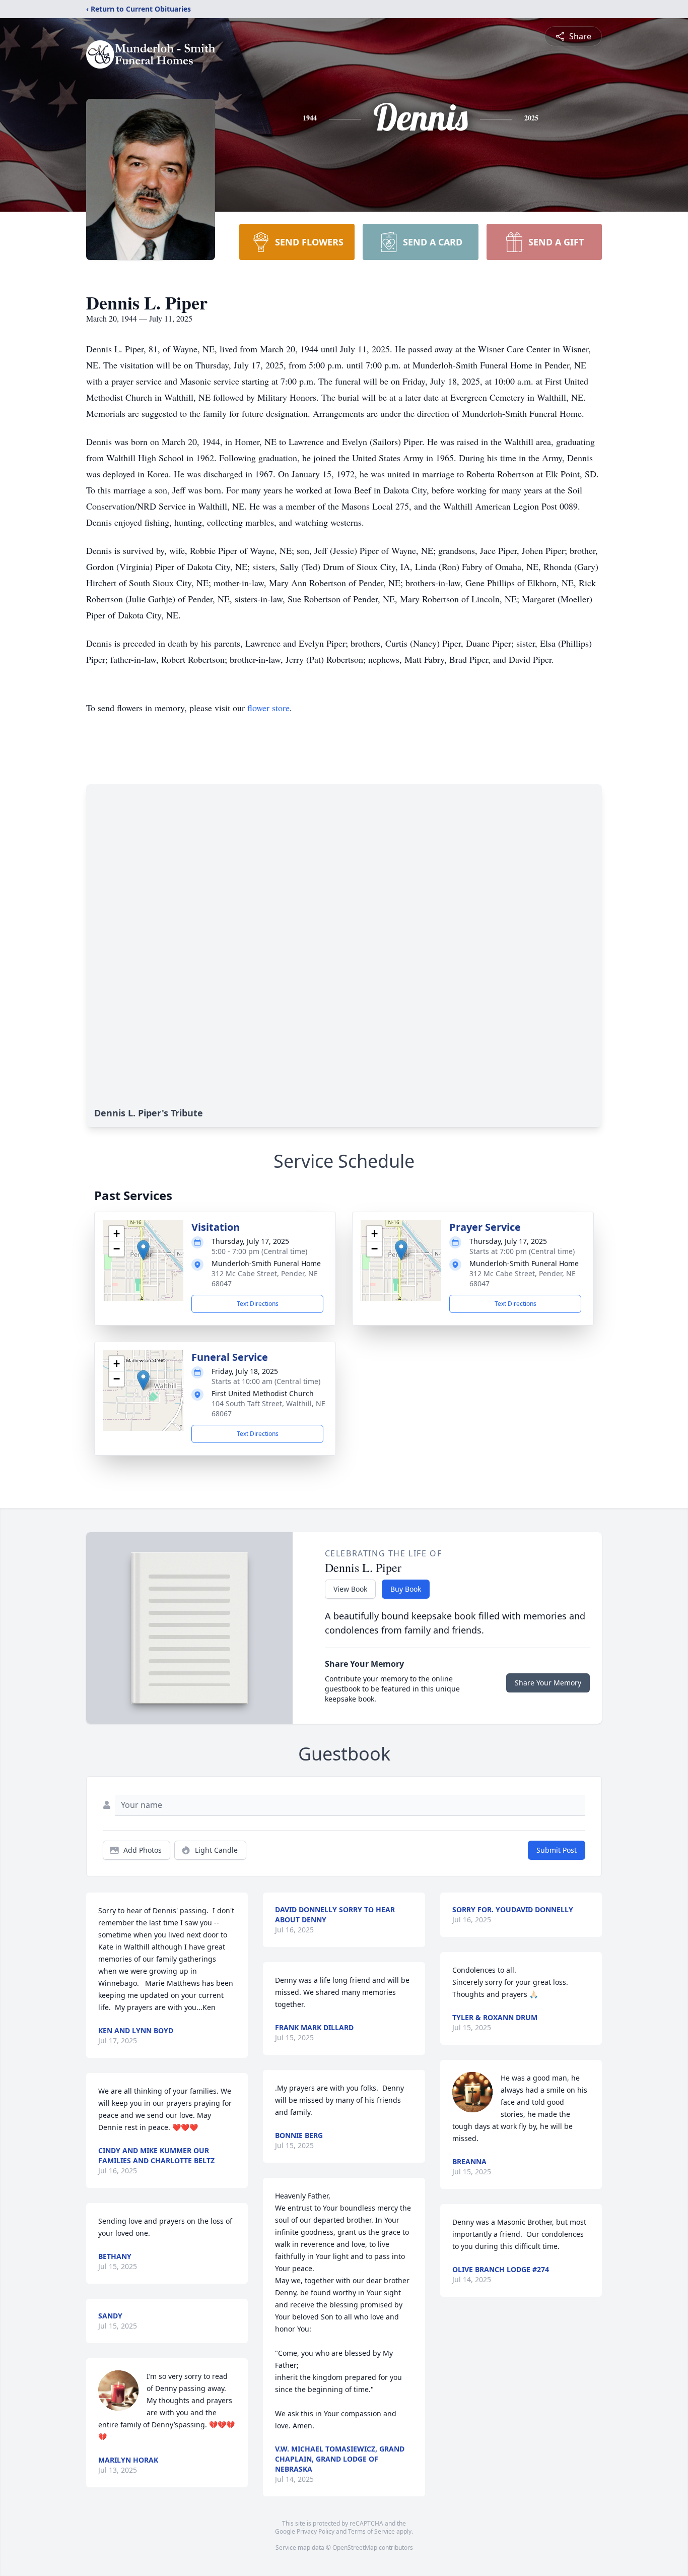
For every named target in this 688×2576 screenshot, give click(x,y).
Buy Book (406, 1589)
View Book (350, 1589)
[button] (143, 1250)
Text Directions (258, 1304)
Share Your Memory (548, 1683)
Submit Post (557, 1850)
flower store (268, 708)
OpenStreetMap (355, 2548)
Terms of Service (371, 2531)
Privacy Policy (316, 2531)
